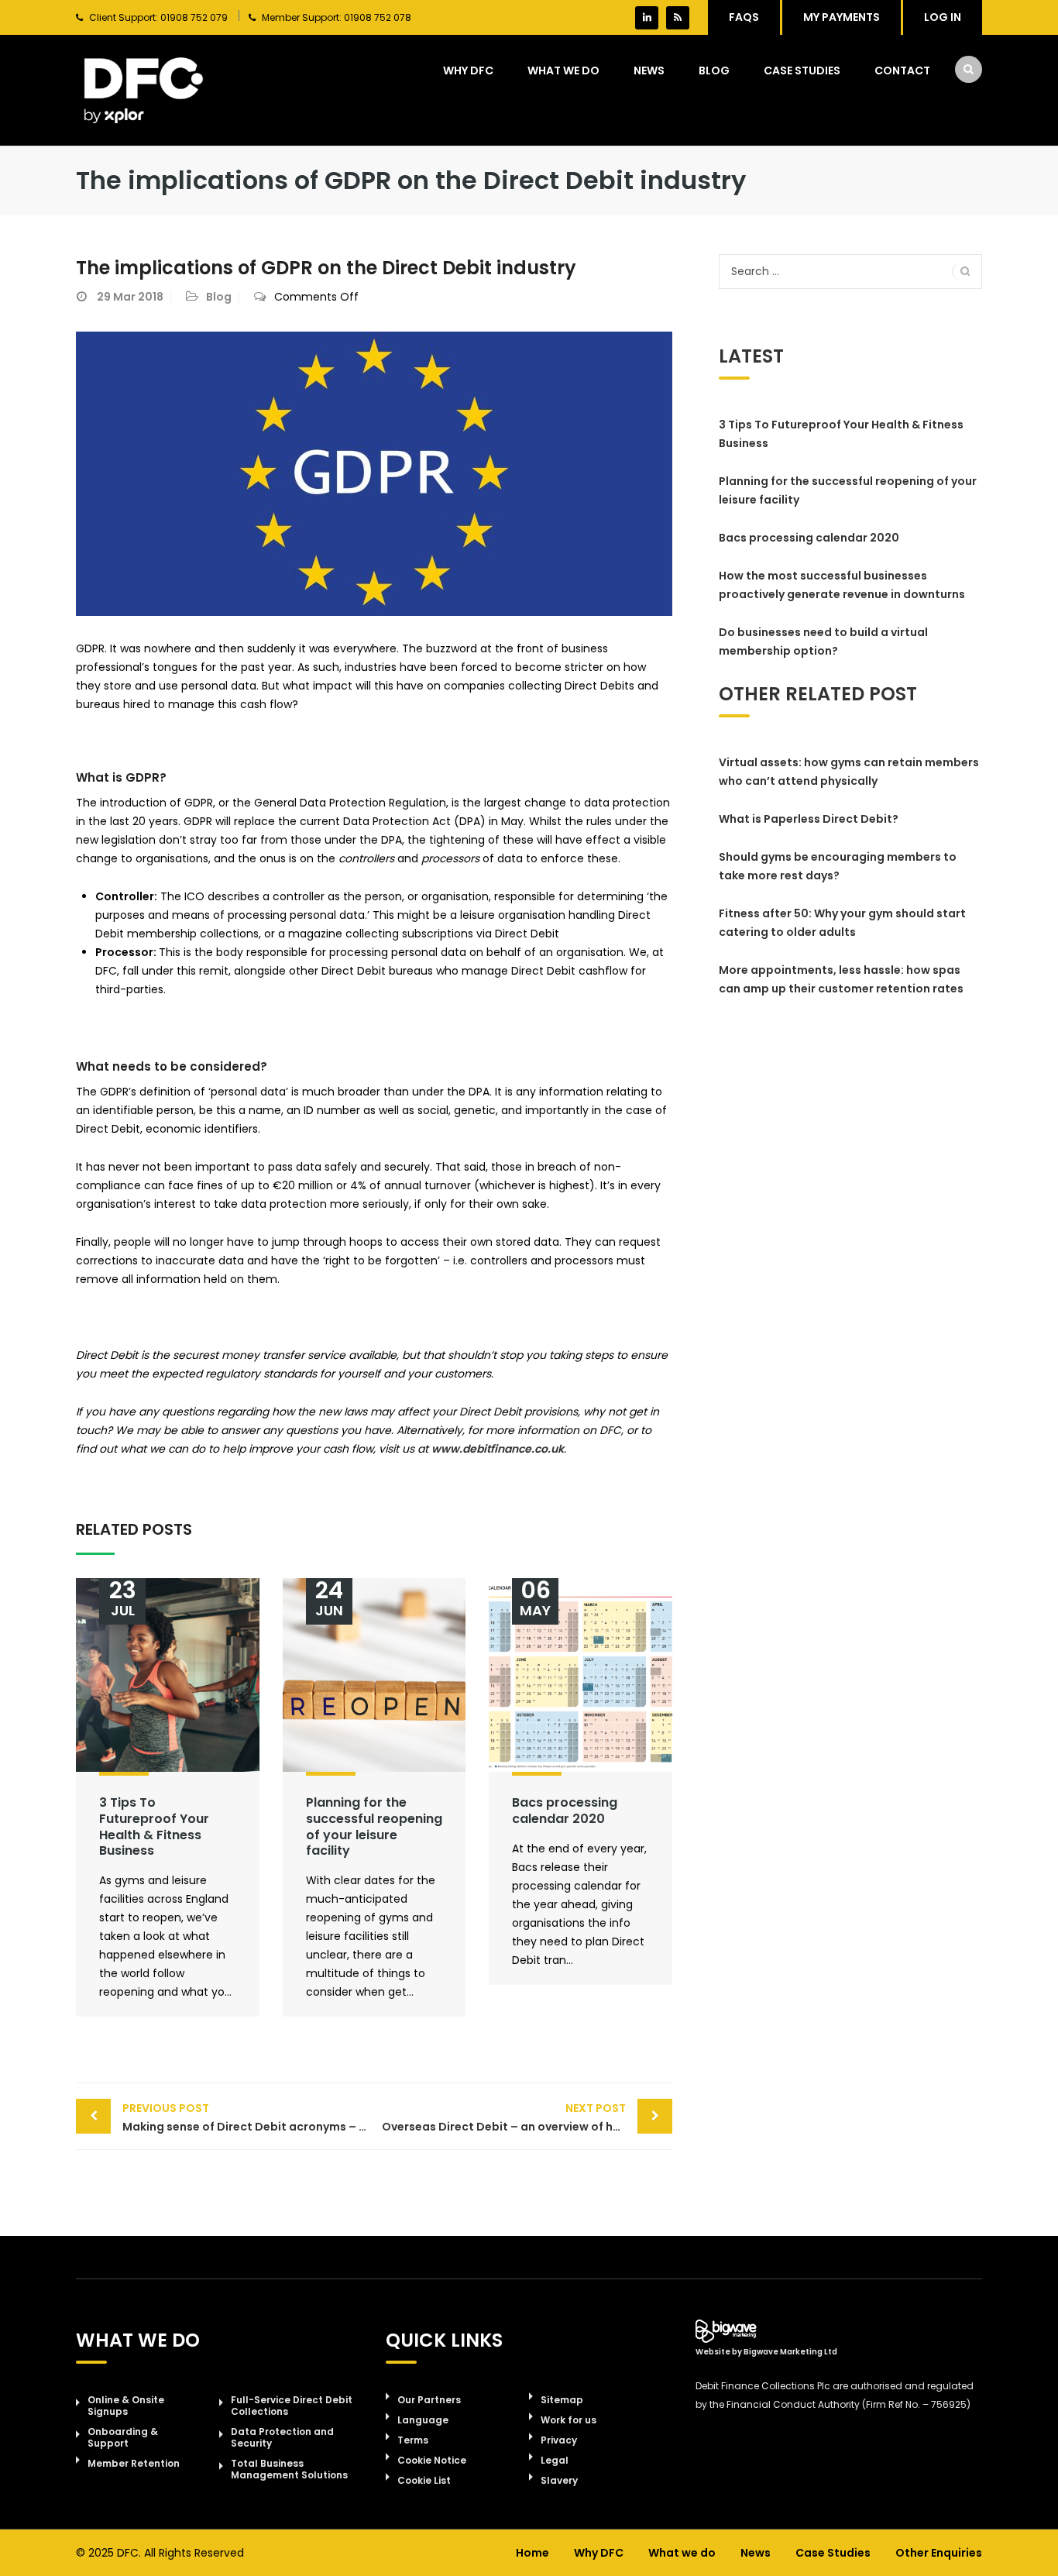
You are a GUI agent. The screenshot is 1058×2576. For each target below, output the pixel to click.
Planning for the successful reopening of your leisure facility (374, 1826)
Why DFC (468, 71)
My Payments (842, 17)
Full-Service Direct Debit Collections (292, 2406)
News (649, 71)
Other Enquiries (939, 2553)
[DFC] (144, 90)
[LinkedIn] (647, 18)
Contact (902, 71)
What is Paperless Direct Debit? (809, 819)
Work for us (569, 2420)
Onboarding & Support (123, 2437)
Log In (943, 17)
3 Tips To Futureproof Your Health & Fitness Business (154, 1826)
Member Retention (134, 2463)
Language (423, 2420)
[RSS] (678, 18)
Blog (714, 71)
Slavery (559, 2480)
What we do (563, 71)
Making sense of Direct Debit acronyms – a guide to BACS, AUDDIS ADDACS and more (248, 2117)
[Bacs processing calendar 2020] (581, 1675)
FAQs (744, 17)
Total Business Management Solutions (289, 2469)
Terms (413, 2440)
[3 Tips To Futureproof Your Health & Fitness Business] (168, 1675)
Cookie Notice (432, 2460)
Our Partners (429, 2400)
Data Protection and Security (282, 2437)
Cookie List (424, 2480)
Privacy (559, 2440)
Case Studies (802, 71)
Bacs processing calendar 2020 (565, 1811)
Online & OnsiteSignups (126, 2406)
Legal (555, 2460)
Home (532, 2553)
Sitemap (562, 2400)
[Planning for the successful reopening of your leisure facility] (374, 1675)
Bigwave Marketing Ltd (790, 2352)
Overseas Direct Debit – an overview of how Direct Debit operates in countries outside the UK (527, 2117)
